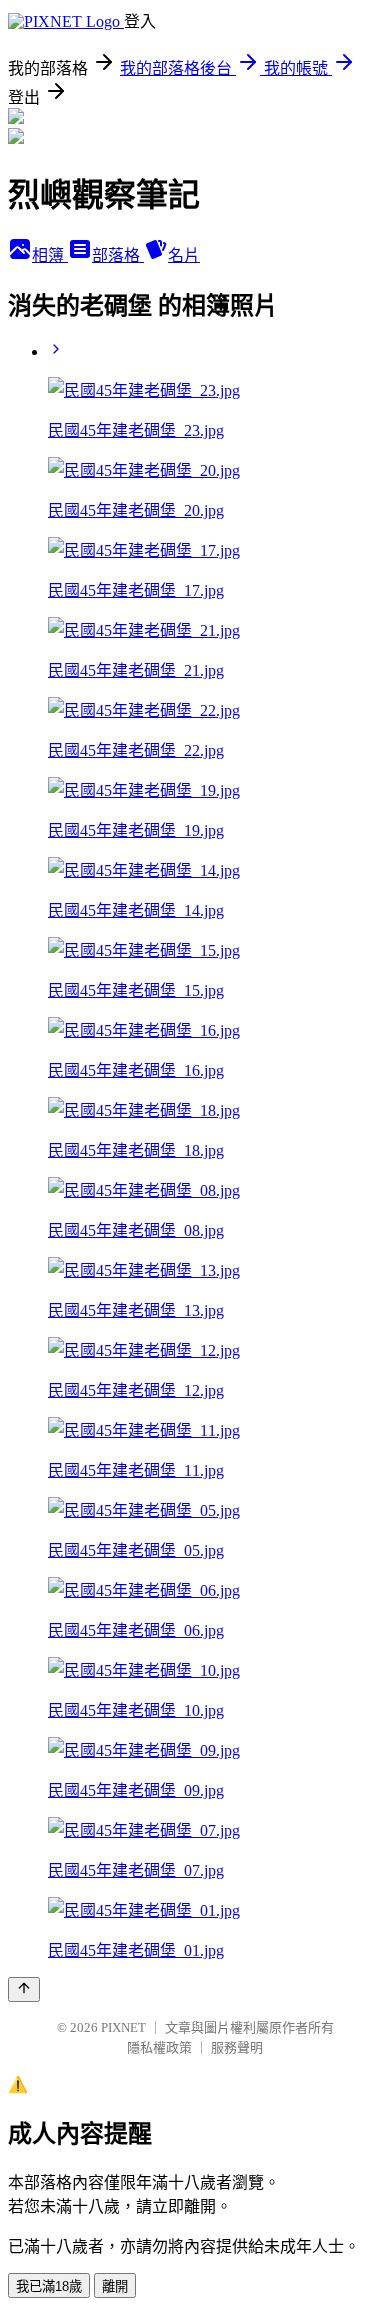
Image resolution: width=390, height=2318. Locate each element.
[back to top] (24, 1989)
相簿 (50, 255)
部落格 (118, 255)
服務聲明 (237, 2047)
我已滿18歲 (49, 2286)
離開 (115, 2286)
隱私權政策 (159, 2047)
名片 (184, 255)
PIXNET (123, 2027)
